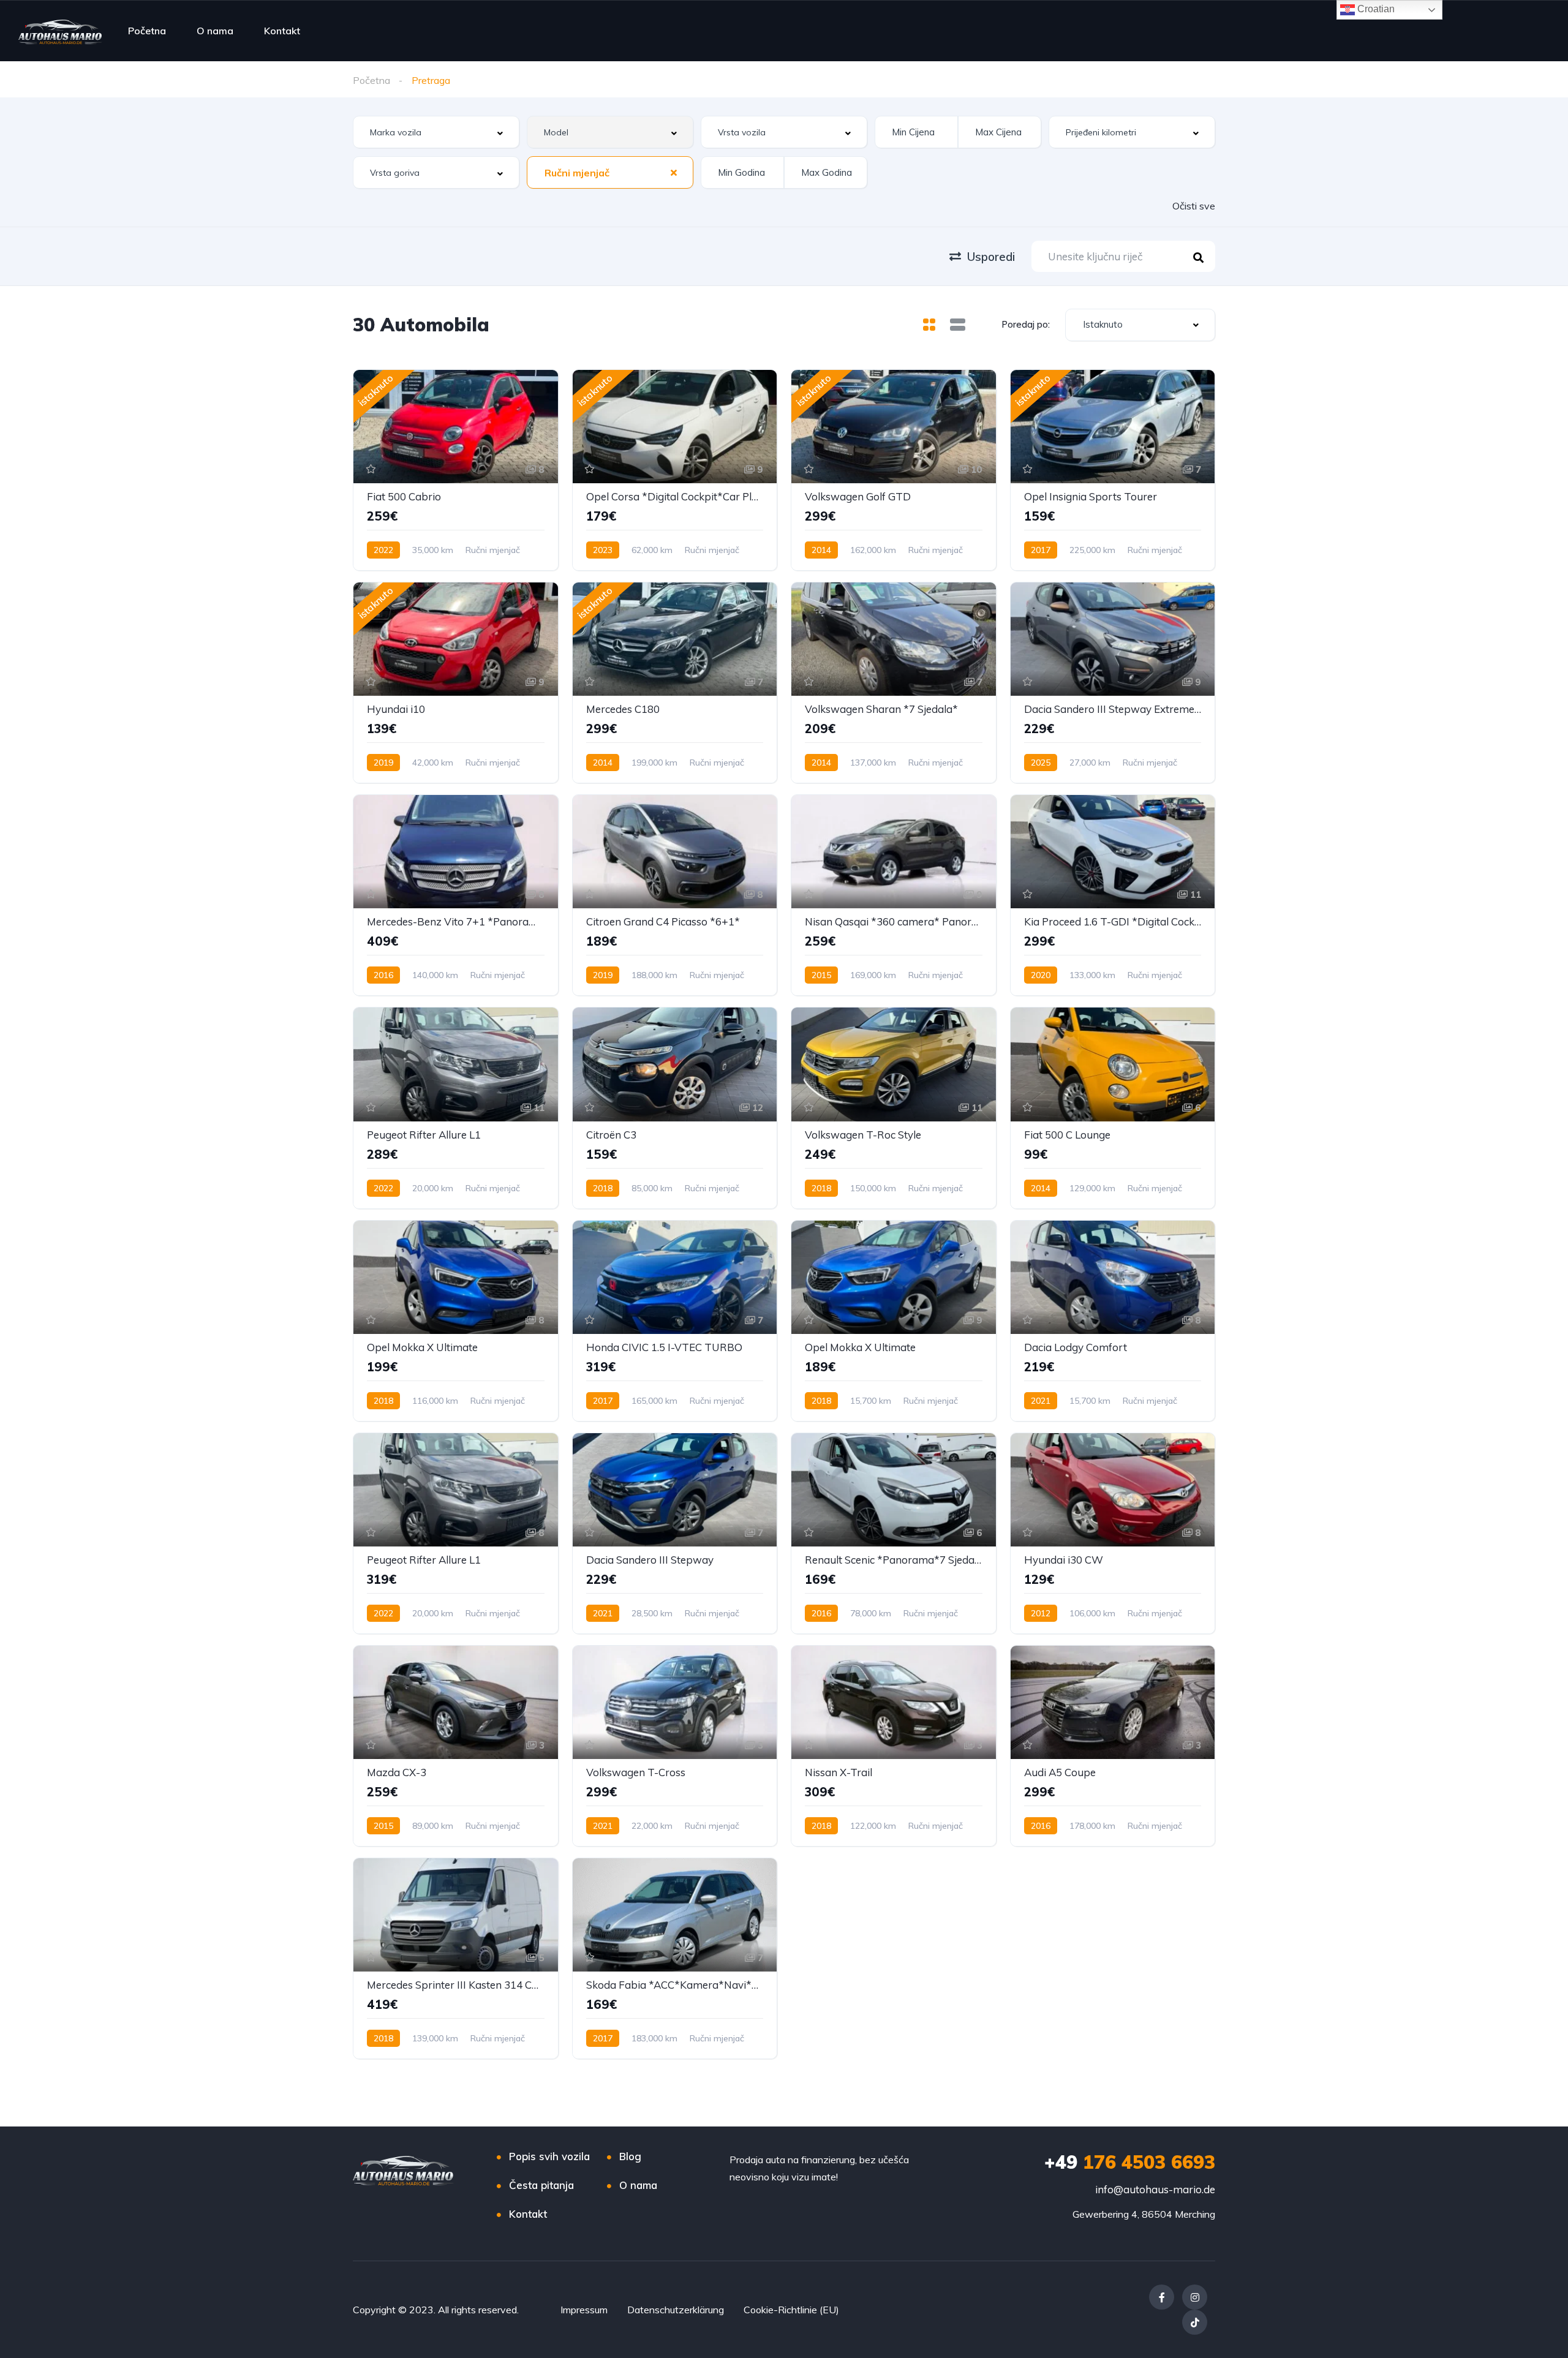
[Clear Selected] (674, 172)
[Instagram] (1195, 2297)
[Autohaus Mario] (60, 31)
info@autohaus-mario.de (1155, 2189)
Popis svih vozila (549, 2156)
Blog (630, 2156)
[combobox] (436, 132)
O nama (215, 31)
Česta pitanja (541, 2185)
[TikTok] (1195, 2322)
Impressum (584, 2310)
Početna (147, 31)
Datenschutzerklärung (676, 2310)
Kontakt (282, 31)
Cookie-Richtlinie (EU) (791, 2310)
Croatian (1375, 9)
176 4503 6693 (1130, 2162)
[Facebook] (1162, 2297)
